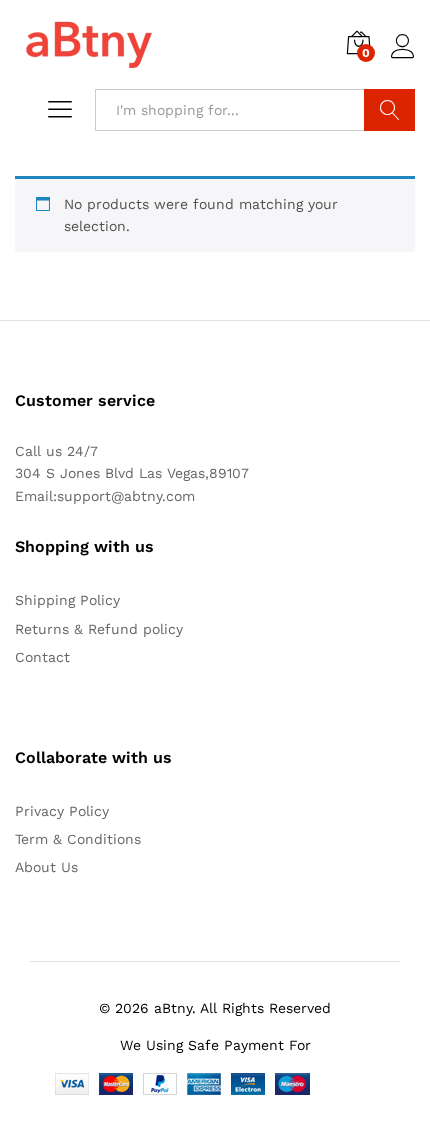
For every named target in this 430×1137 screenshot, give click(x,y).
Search (389, 110)
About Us (46, 867)
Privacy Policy (62, 811)
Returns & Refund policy (99, 629)
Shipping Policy (67, 600)
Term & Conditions (78, 839)
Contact (42, 657)
